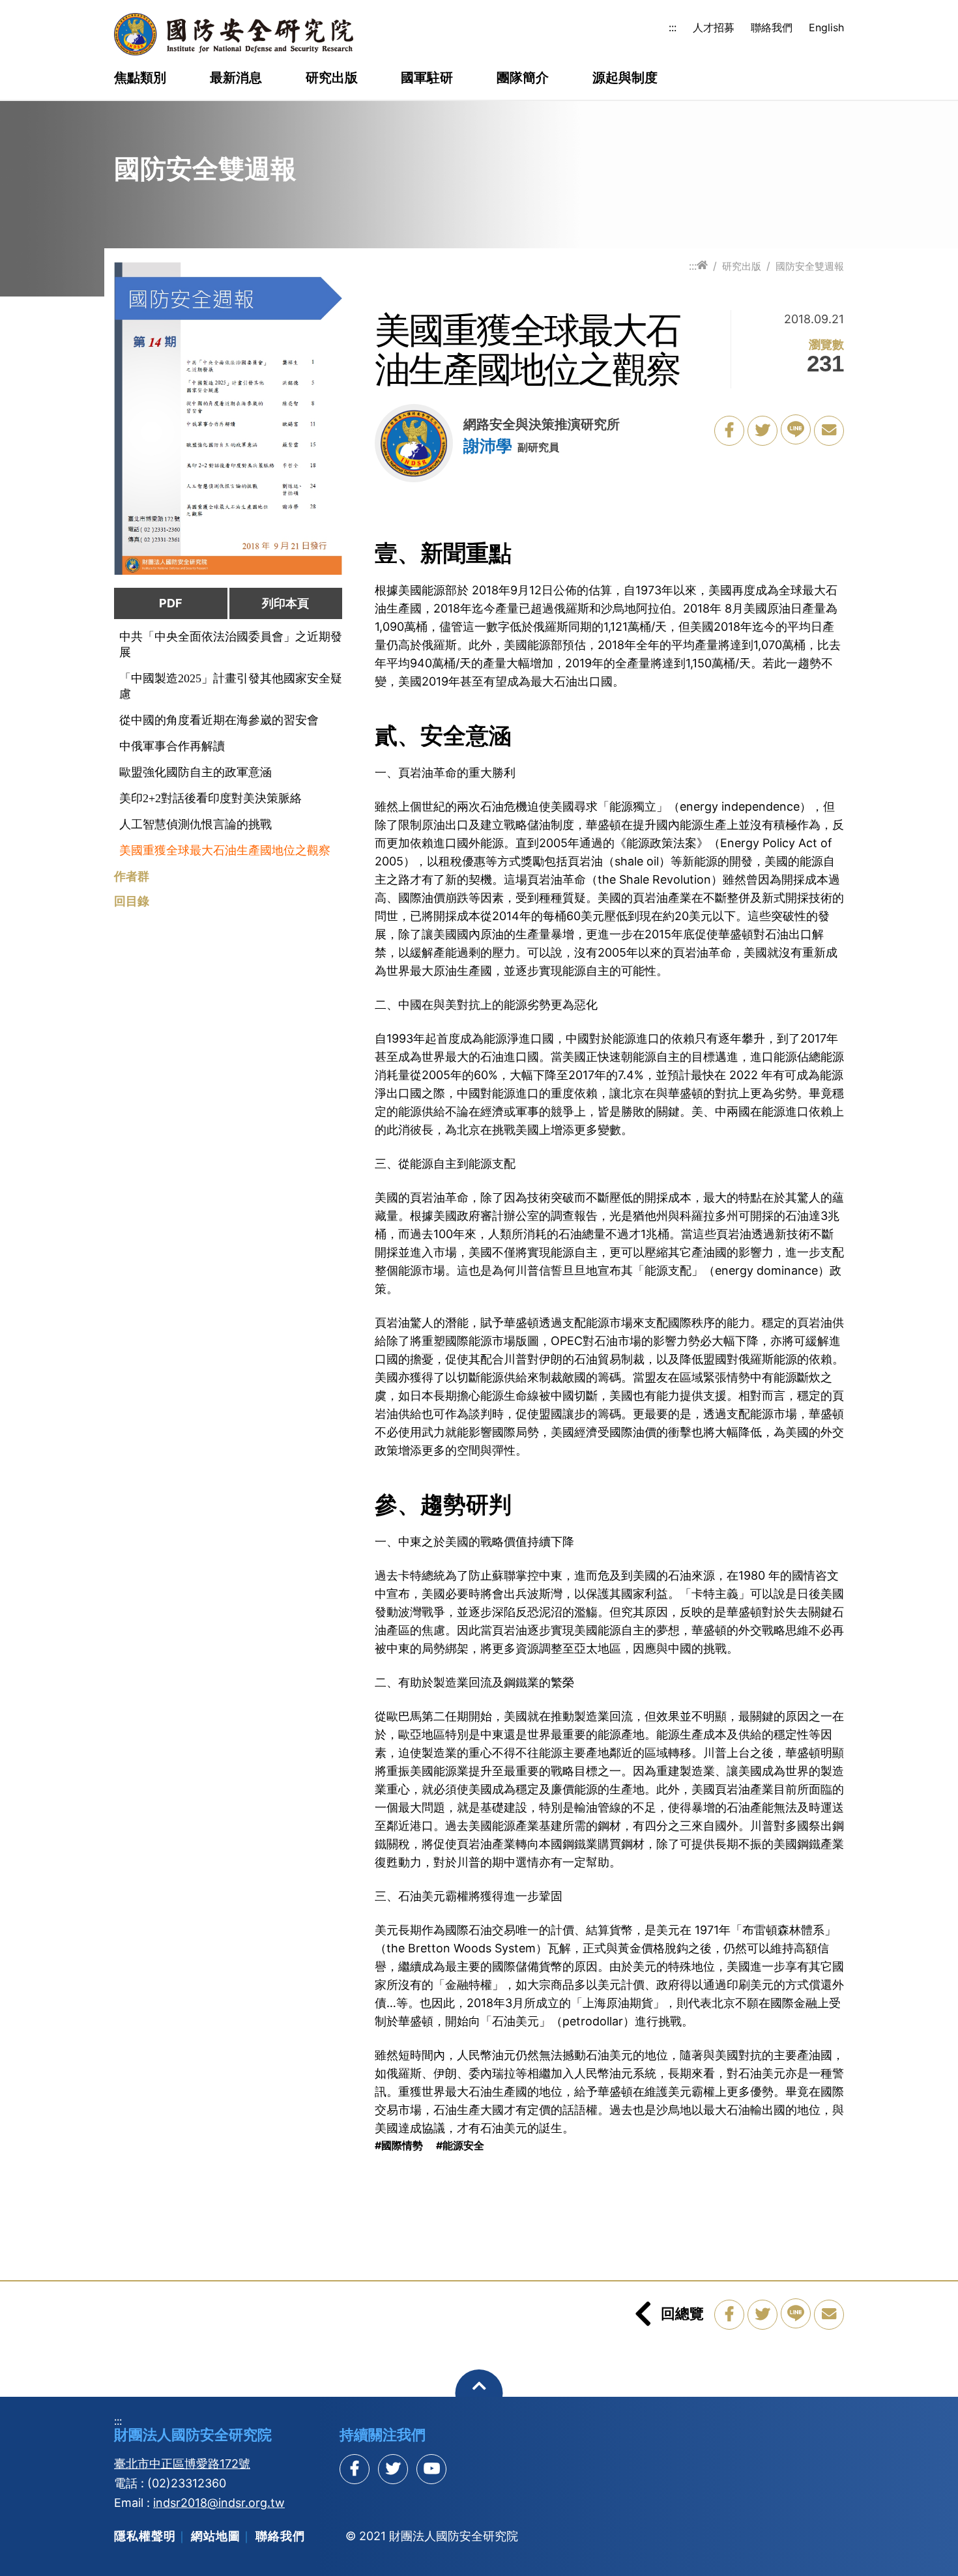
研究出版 (332, 78)
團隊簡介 (523, 78)
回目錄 (132, 901)
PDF (171, 603)
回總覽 (682, 2313)
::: (673, 27)
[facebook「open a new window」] (729, 431)
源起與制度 (625, 78)
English (826, 27)
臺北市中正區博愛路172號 (182, 2464)
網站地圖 (216, 2536)
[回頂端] (479, 2393)
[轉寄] (829, 431)
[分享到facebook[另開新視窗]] (355, 2469)
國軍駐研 (427, 78)
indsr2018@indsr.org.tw (219, 2503)
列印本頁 (285, 603)
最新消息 (236, 78)
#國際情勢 (399, 2145)
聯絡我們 (772, 27)
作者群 (132, 876)
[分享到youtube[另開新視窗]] (431, 2469)
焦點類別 (140, 78)
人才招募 (714, 27)
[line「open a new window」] (796, 429)
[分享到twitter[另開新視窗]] (393, 2469)
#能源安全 (460, 2145)
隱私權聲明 (145, 2536)
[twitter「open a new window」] (762, 431)
